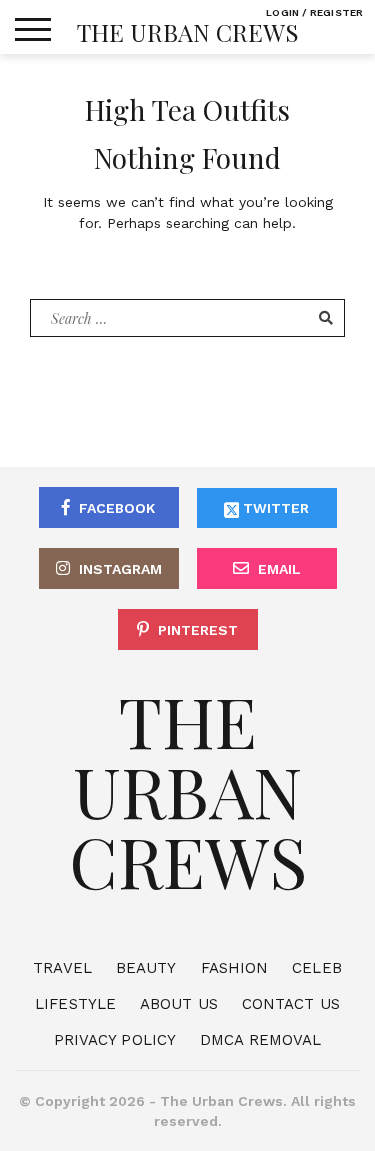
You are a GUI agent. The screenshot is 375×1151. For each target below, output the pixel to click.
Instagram (120, 569)
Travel (62, 968)
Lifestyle (75, 1004)
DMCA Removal (260, 1040)
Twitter (274, 508)
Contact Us (291, 1004)
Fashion (235, 968)
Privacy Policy (115, 1040)
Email (279, 569)
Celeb (317, 968)
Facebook (117, 508)
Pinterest (198, 630)
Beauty (146, 968)
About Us (179, 1004)
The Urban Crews (188, 32)
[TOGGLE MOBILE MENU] (33, 30)
